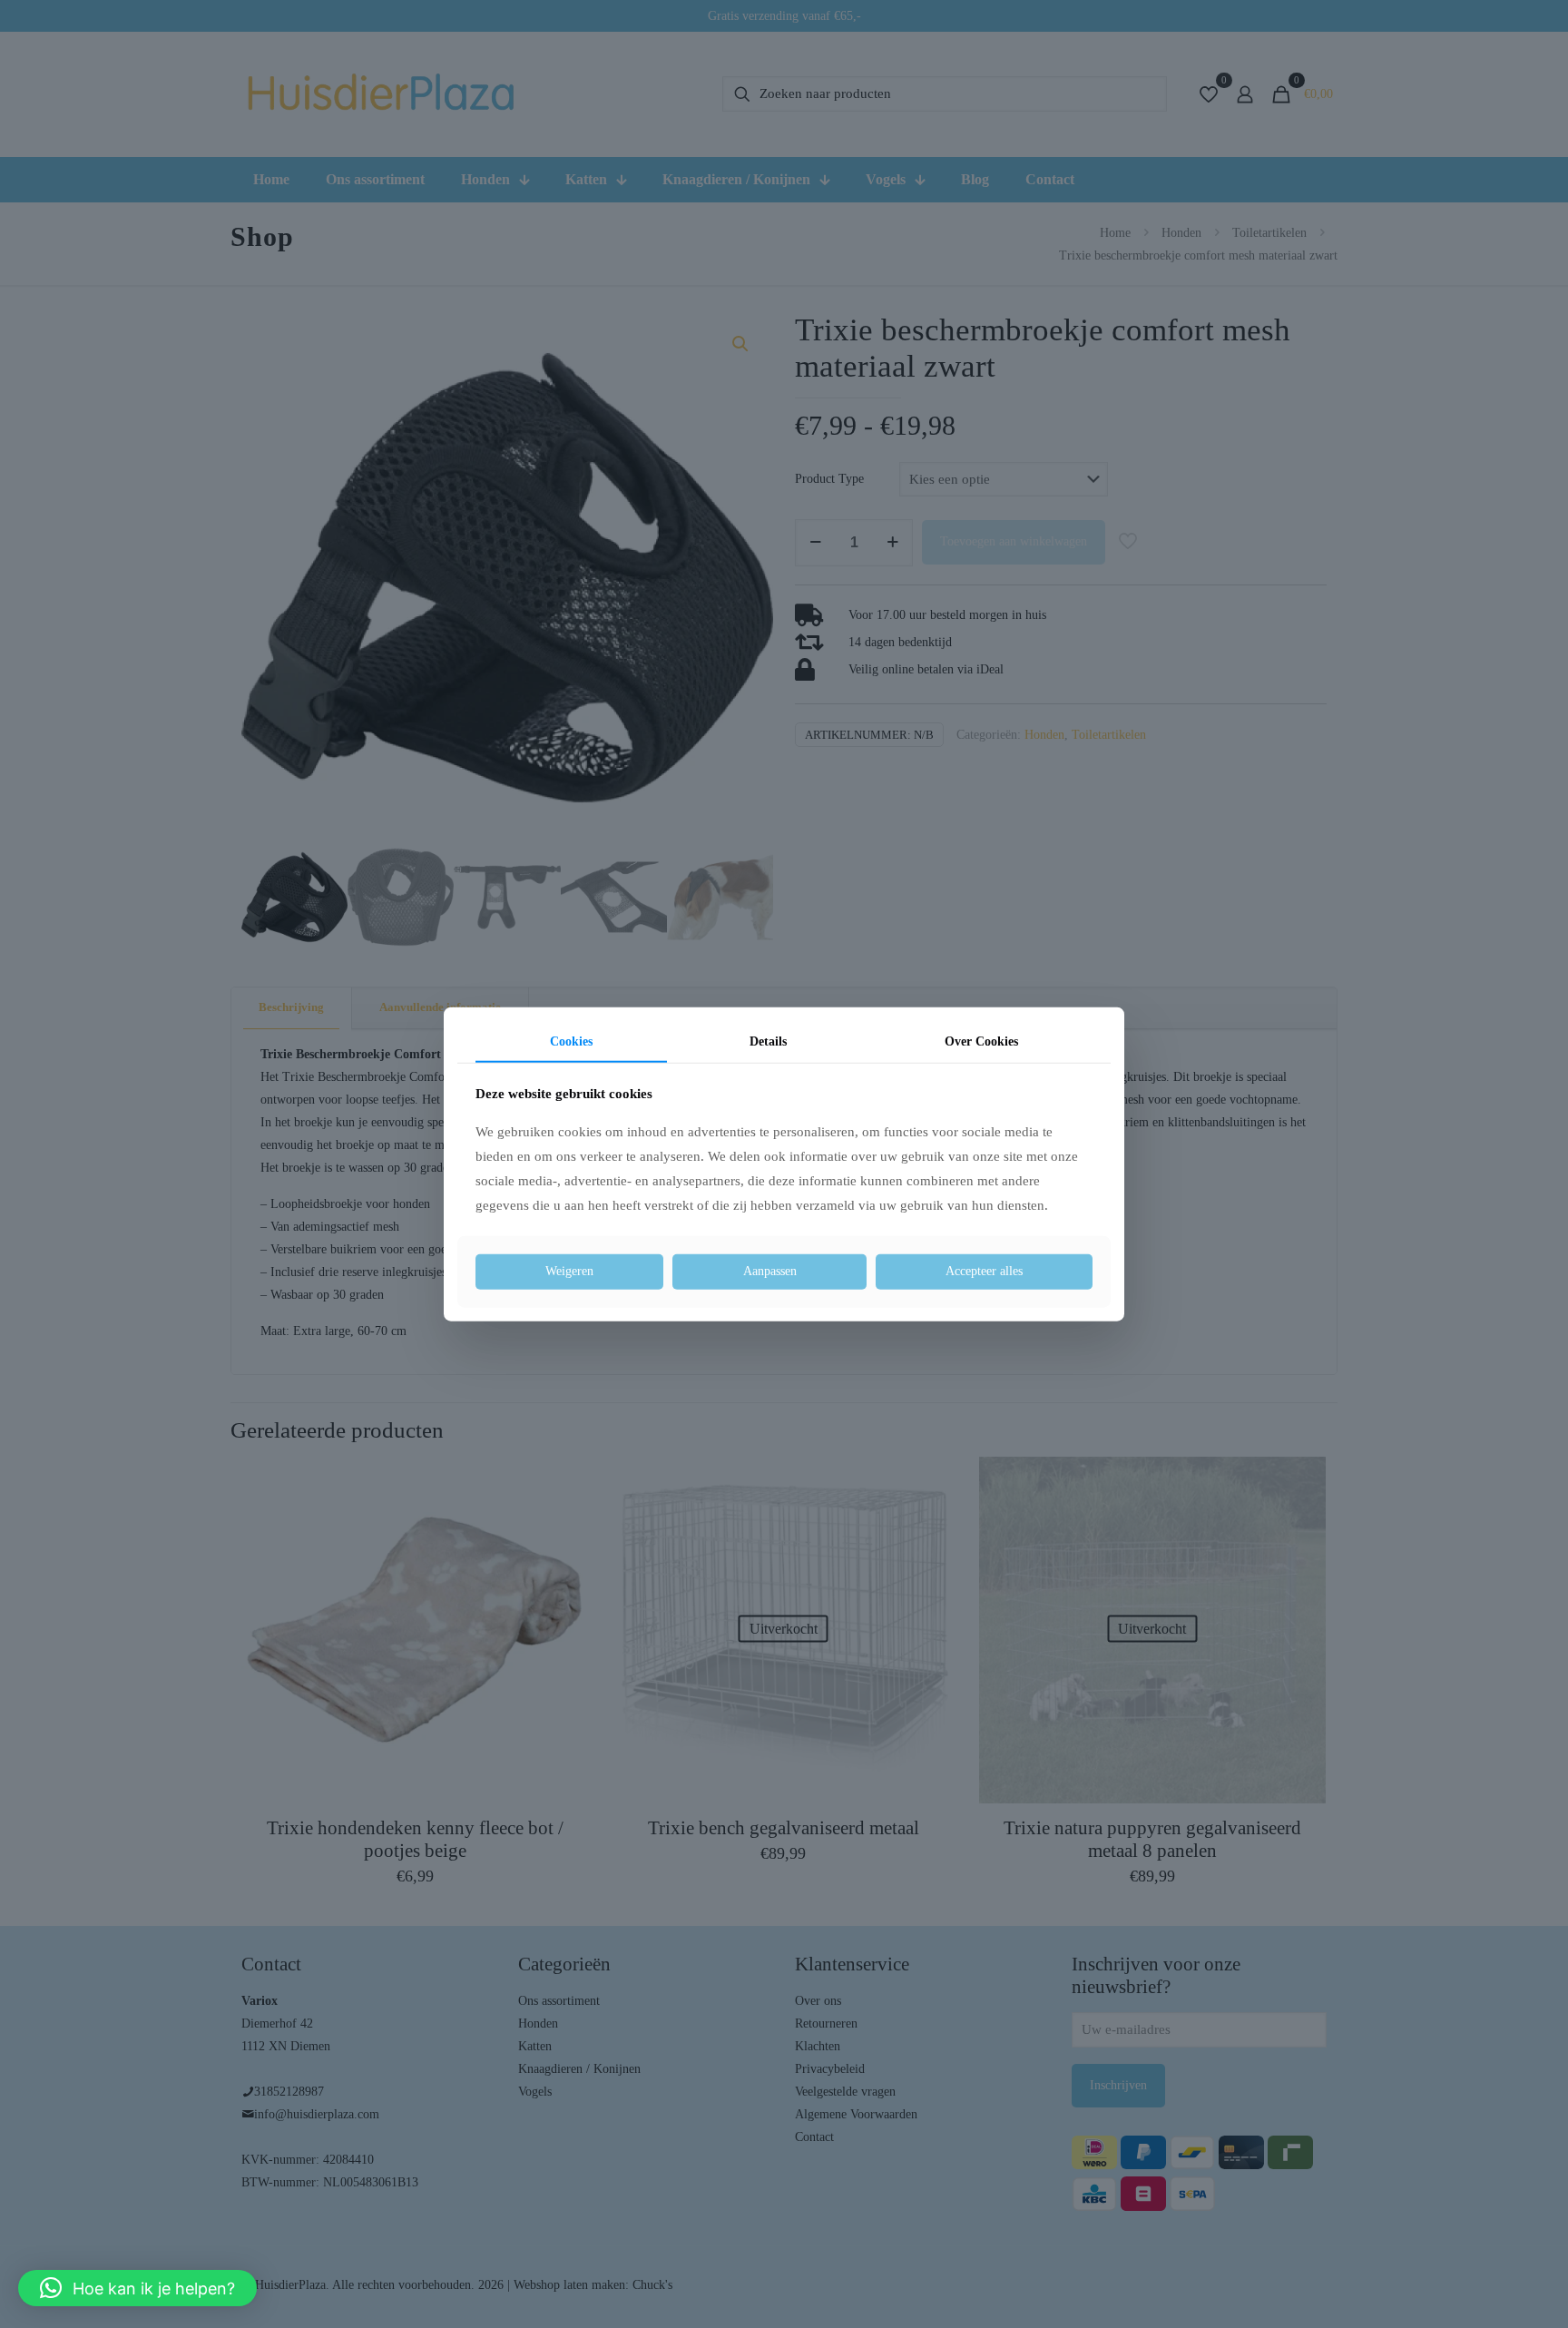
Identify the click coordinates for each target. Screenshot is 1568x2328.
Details (768, 1041)
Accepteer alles (984, 1271)
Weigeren (569, 1271)
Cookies (571, 1041)
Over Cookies (981, 1041)
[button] (137, 2288)
